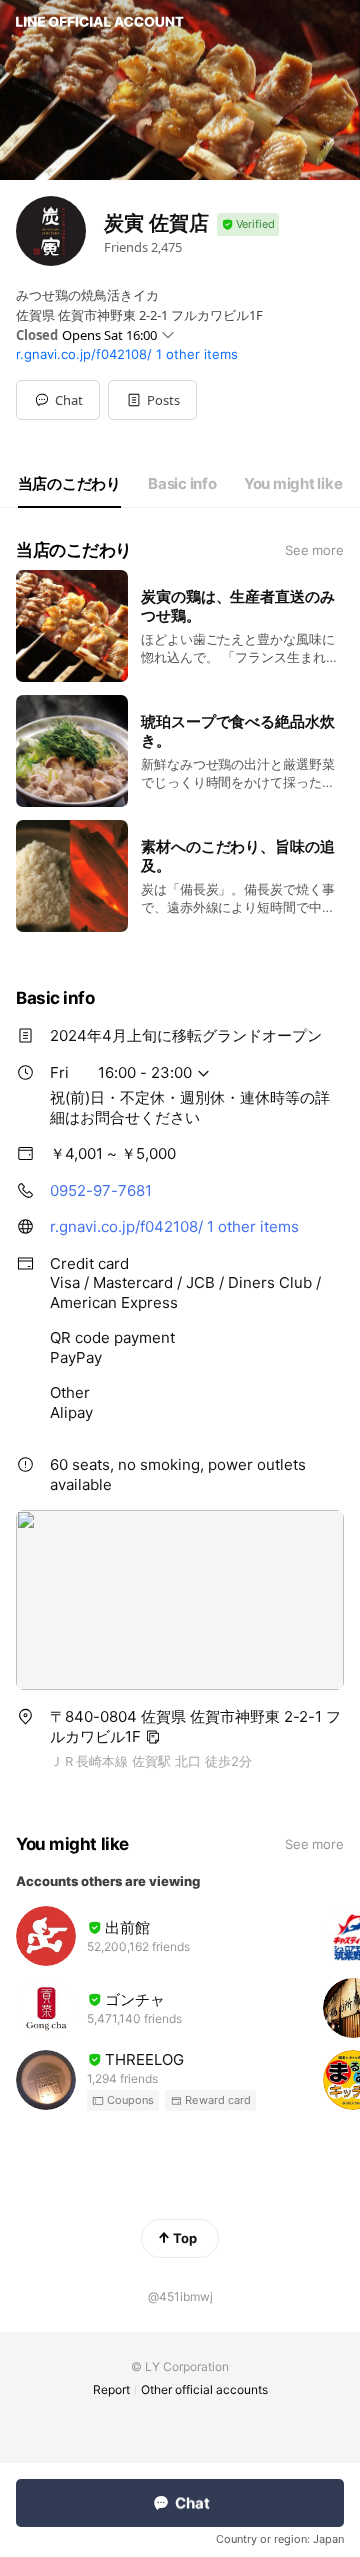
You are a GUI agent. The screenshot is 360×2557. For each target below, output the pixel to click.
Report (111, 2389)
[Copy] (153, 1737)
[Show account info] (248, 224)
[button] (152, 400)
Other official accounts (204, 2389)
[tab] (69, 484)
